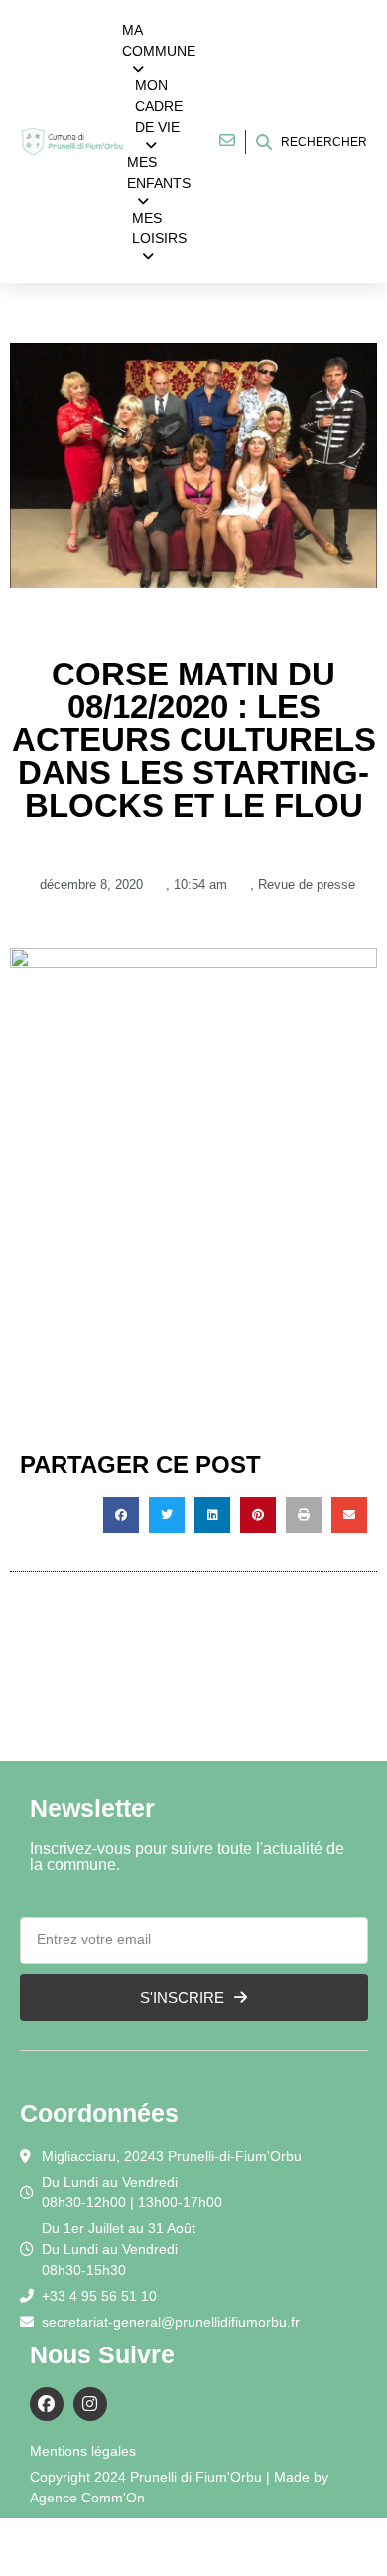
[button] (121, 1515)
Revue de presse (307, 885)
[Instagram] (90, 2404)
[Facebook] (47, 2404)
